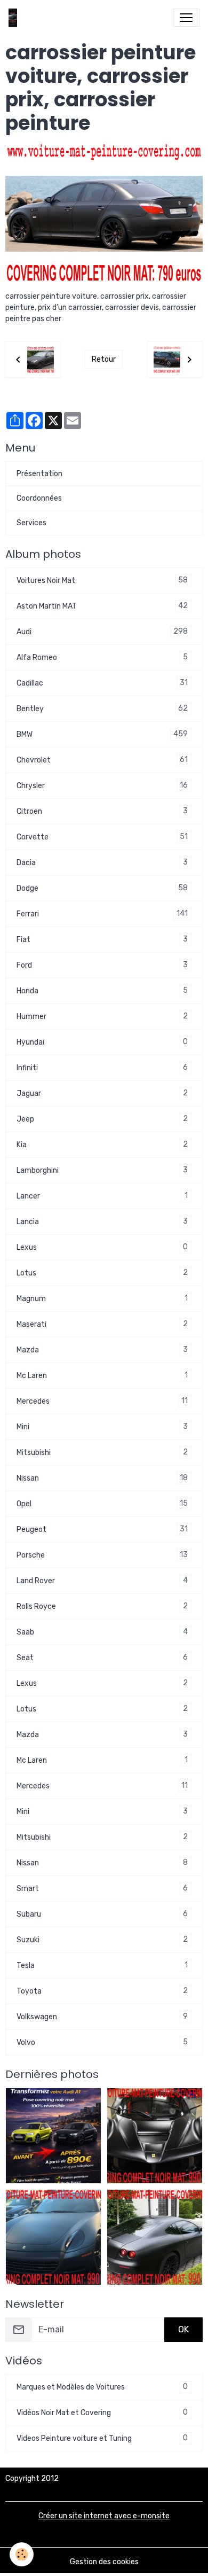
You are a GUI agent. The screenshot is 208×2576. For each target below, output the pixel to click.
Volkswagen (102, 2017)
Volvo (102, 2042)
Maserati (102, 1324)
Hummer (102, 1016)
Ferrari (102, 914)
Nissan (102, 1478)
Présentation (39, 474)
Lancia (102, 1221)
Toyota (102, 1991)
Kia (102, 1145)
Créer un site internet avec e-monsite (104, 2516)
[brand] (15, 18)
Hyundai (102, 1042)
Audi (102, 632)
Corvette (102, 837)
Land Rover (102, 1581)
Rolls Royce (102, 1606)
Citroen (102, 811)
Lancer (102, 1196)
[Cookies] (22, 2554)
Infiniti (102, 1068)
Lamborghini (102, 1170)
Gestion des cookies (104, 2562)
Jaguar (102, 1093)
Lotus (102, 1273)
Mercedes (102, 1401)
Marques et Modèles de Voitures (102, 2387)
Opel (102, 1504)
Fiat (102, 939)
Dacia (102, 862)
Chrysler (102, 785)
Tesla (102, 1965)
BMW (102, 734)
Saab (102, 1632)
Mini (102, 1427)
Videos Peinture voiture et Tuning (102, 2438)
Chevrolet (102, 760)
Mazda (102, 1350)
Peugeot (102, 1529)
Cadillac (102, 683)
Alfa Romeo (102, 657)
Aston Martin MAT (102, 606)
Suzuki (102, 1940)
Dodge (102, 888)
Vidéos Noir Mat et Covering (102, 2412)
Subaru (102, 1914)
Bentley (102, 709)
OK (183, 2329)
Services (31, 523)
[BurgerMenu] (186, 18)
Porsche (102, 1555)
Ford (102, 965)
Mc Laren (102, 1375)
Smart (102, 1888)
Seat (102, 1657)
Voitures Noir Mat (102, 580)
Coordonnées (39, 498)
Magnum (102, 1298)
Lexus (102, 1247)
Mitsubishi (102, 1452)
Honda (102, 991)
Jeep (102, 1119)
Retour (104, 359)
